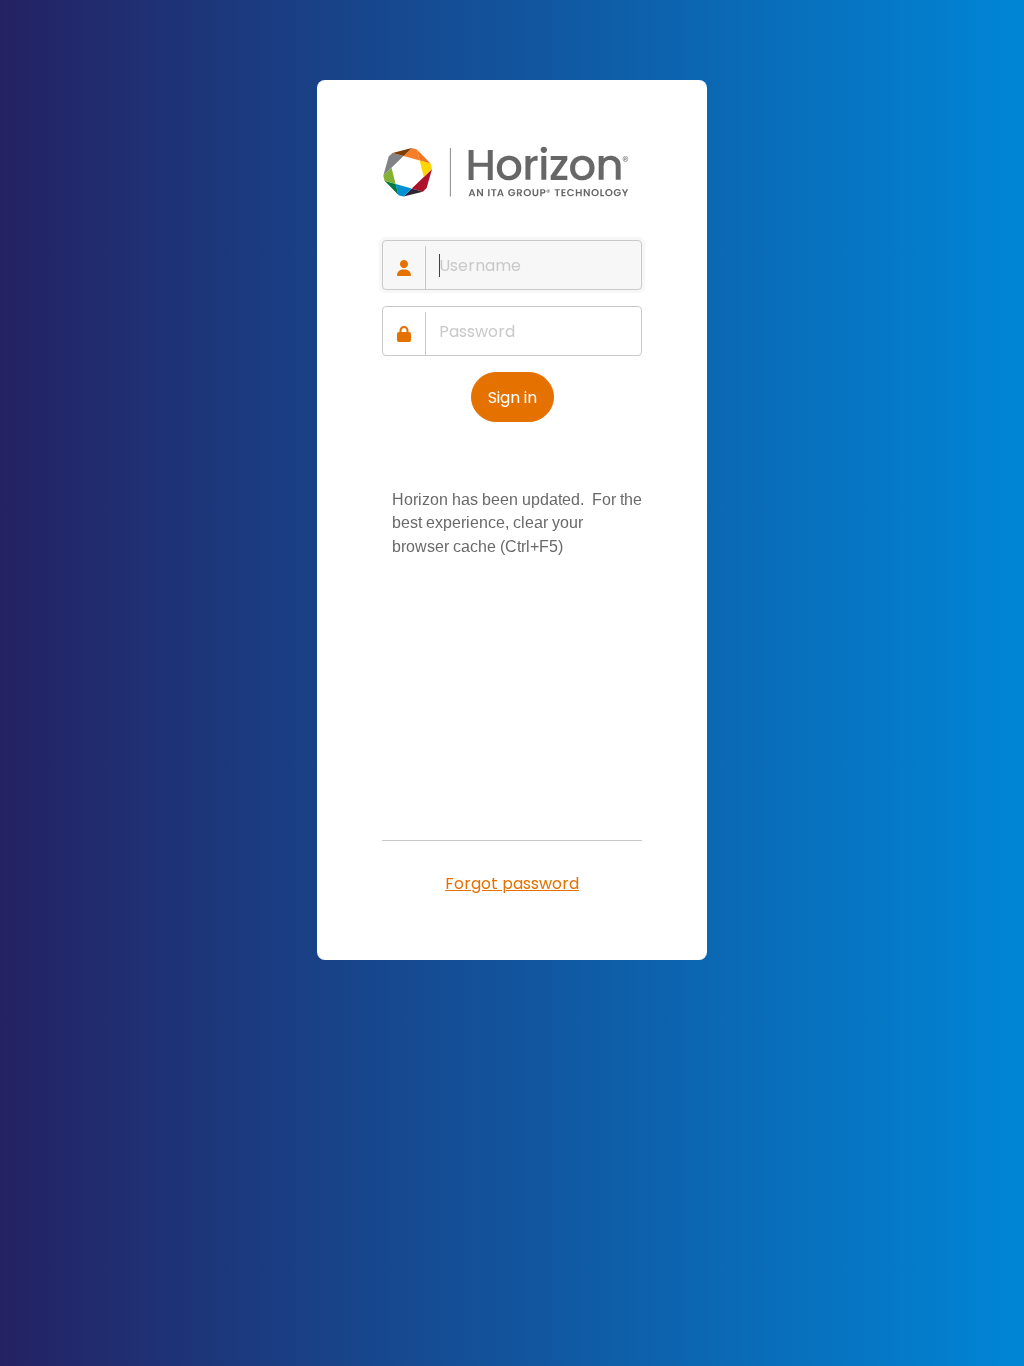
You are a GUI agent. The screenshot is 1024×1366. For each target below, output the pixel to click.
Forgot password (512, 883)
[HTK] (512, 172)
